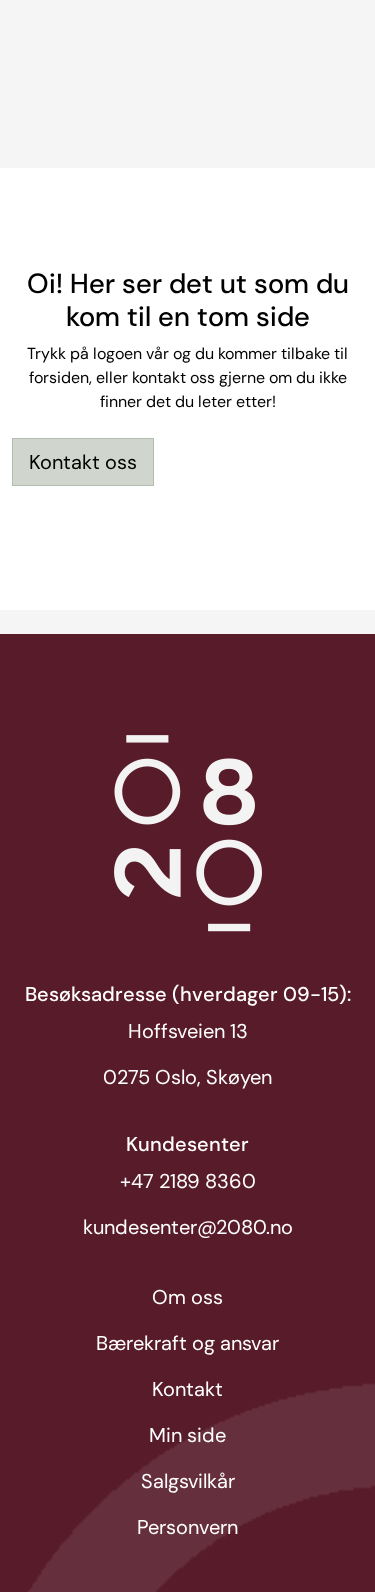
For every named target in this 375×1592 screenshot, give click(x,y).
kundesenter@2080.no (188, 1227)
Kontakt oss (83, 462)
